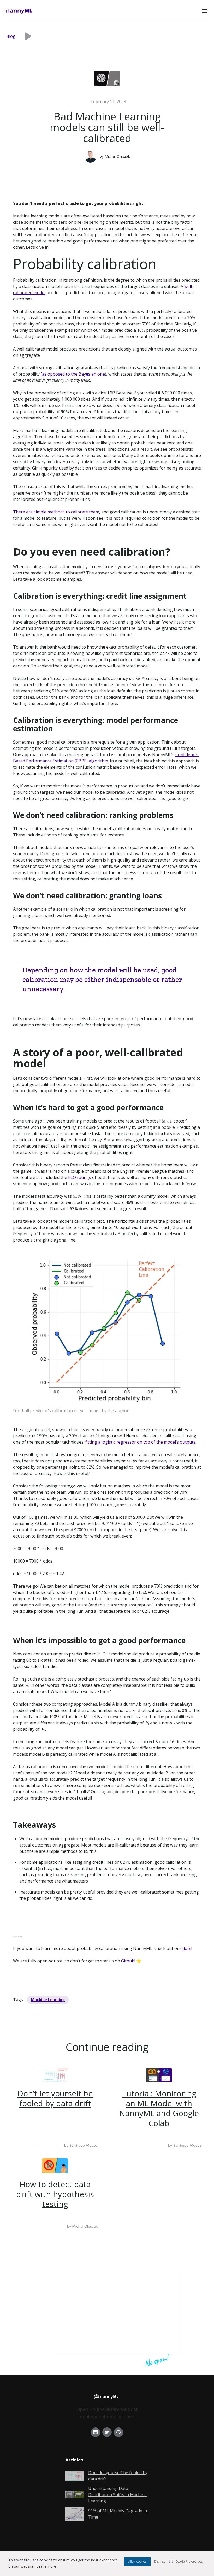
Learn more (46, 2566)
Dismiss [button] (160, 2562)
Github (128, 1961)
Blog (11, 36)
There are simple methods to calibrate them (56, 512)
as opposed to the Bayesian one (73, 374)
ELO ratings (80, 1177)
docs (187, 1948)
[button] (205, 11)
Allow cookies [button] (137, 2562)
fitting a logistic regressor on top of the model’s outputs (140, 1442)
